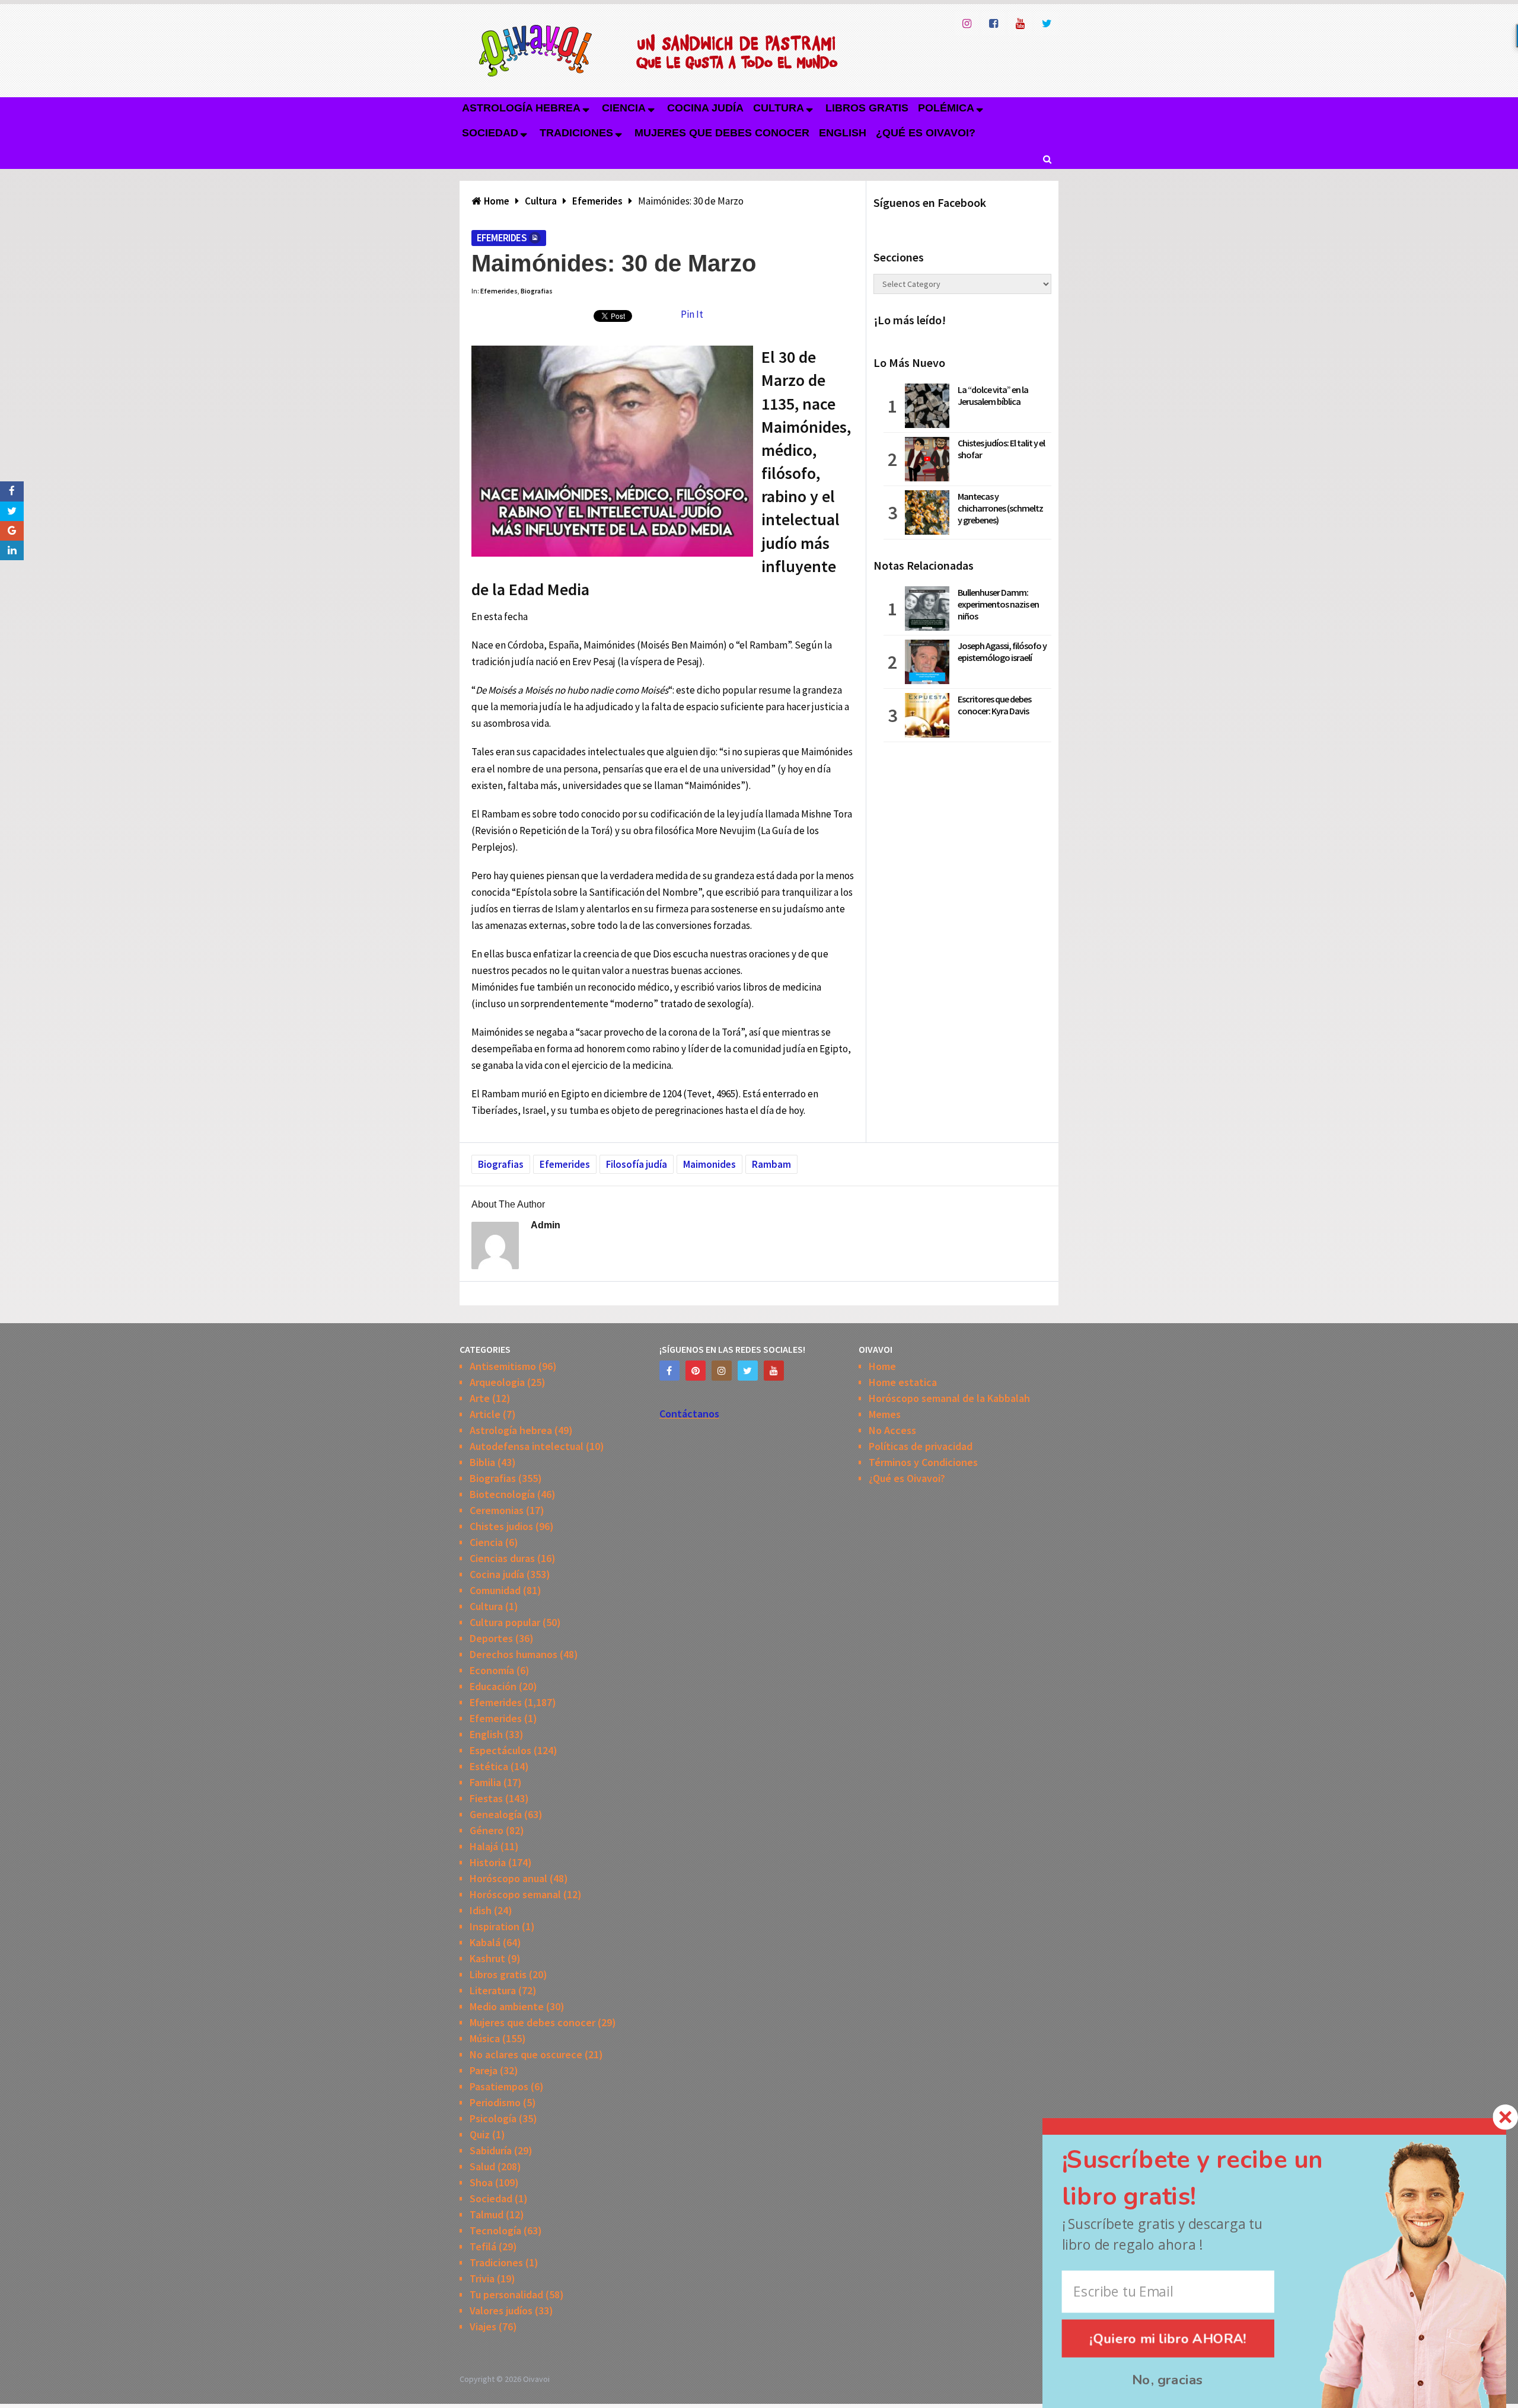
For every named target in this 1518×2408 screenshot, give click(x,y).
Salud (482, 2166)
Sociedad (490, 133)
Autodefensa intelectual (527, 1446)
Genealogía (496, 1814)
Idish (481, 1910)
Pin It (692, 314)
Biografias (537, 291)
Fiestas (486, 1798)
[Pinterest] (696, 1371)
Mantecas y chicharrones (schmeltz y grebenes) (1000, 508)
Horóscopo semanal (515, 1894)
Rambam (771, 1164)
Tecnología (495, 2230)
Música (485, 2038)
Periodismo (495, 2102)
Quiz (480, 2134)
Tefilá (483, 2246)
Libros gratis (867, 108)
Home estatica (903, 1382)
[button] (1214, 2179)
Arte (480, 1398)
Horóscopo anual (508, 1878)
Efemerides (502, 238)
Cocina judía (705, 108)
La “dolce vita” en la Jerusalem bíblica (993, 395)
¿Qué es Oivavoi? (926, 133)
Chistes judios (501, 1526)
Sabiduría (491, 2150)
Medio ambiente (507, 2006)
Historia (488, 1862)
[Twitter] (748, 1371)
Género (487, 1830)
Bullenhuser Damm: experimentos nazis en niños (998, 604)
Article (485, 1414)
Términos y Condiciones (923, 1462)
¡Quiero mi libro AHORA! (1168, 2338)
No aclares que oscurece (526, 2054)
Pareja (484, 2070)
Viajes (483, 2326)
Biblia (482, 1462)
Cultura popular (505, 1622)
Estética (489, 1766)
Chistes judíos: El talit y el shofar (1001, 449)
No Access (892, 1430)
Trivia (482, 2278)
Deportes (491, 1638)
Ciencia (624, 108)
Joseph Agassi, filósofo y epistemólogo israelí (1002, 651)
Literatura (493, 1990)
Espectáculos (500, 1750)
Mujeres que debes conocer (722, 133)
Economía (492, 1670)
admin (546, 1225)
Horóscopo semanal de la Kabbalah (949, 1398)
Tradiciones (576, 133)
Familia (485, 1782)
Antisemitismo (503, 1366)
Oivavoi (536, 2379)
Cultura (779, 108)
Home (882, 1366)
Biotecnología (502, 1494)
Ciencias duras (502, 1558)
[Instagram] (722, 1371)
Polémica (946, 108)
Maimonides (709, 1164)
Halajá (484, 1846)
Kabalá (485, 1942)
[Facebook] (669, 1371)
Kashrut (487, 1958)
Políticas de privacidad (921, 1446)
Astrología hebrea (521, 108)
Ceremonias (497, 1510)
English (843, 133)
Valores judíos (501, 2310)
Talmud (487, 2214)
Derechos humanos (514, 1654)
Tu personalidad (506, 2294)
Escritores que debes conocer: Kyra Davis (994, 705)
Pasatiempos (499, 2086)
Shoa (481, 2182)
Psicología (493, 2118)
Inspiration (495, 1926)
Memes (885, 1414)
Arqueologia (497, 1382)
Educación (493, 1686)
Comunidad (495, 1590)
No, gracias (1168, 2380)
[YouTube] (774, 1371)
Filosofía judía (637, 1164)
